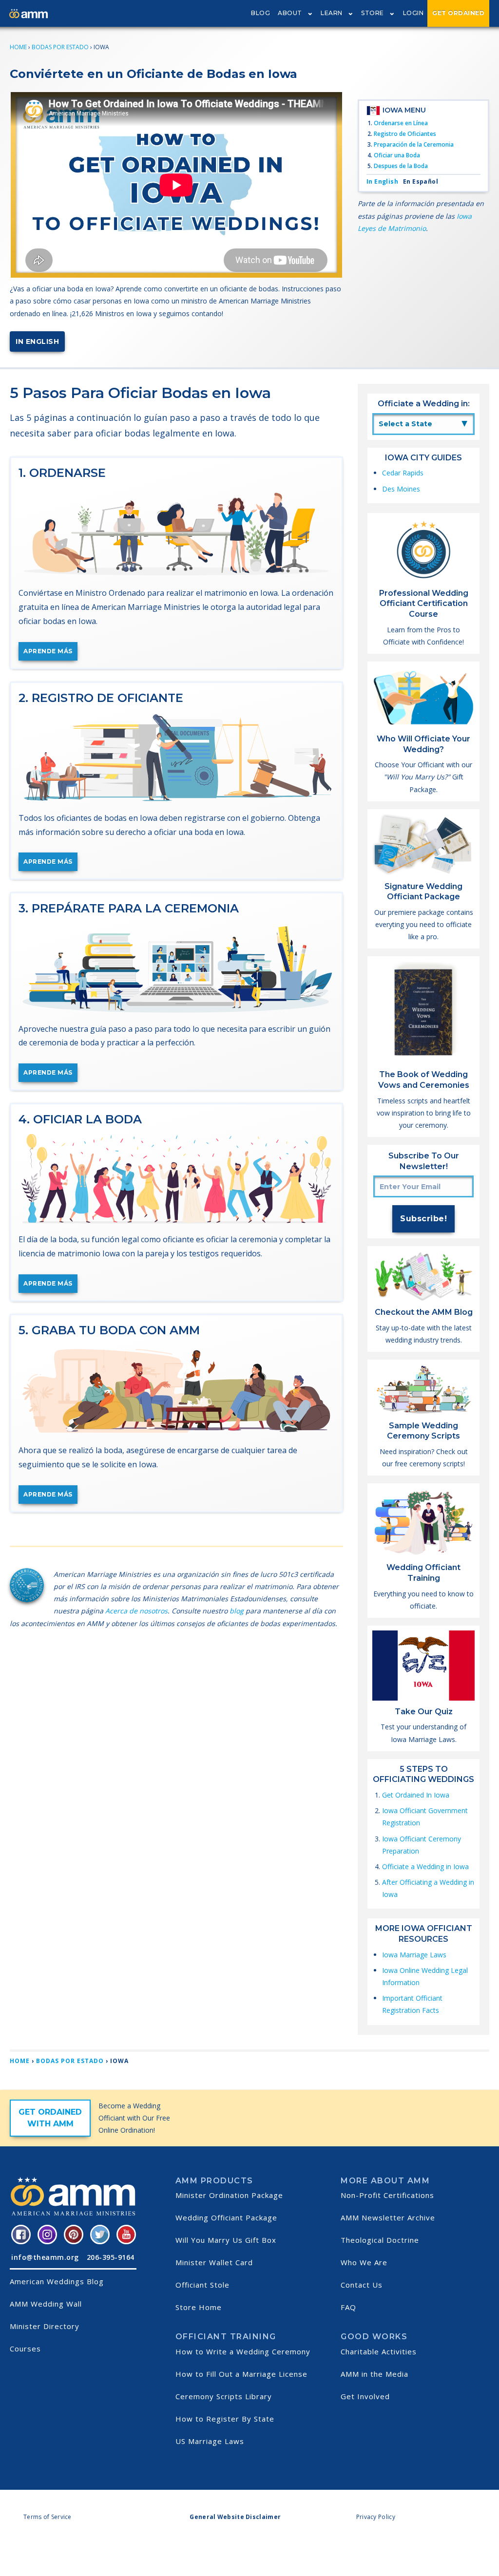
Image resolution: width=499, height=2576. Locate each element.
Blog (260, 13)
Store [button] (373, 13)
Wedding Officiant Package (226, 2217)
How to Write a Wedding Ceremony (243, 2351)
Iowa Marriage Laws (414, 1955)
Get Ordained (458, 13)
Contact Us (362, 2285)
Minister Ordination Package (229, 2195)
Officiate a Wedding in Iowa (425, 1866)
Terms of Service (48, 2517)
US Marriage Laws (210, 2441)
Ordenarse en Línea (401, 123)
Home (18, 47)
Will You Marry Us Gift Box (226, 2240)
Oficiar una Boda (397, 155)
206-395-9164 (111, 2257)
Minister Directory (45, 2326)
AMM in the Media (374, 2374)
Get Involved (365, 2396)
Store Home (199, 2307)
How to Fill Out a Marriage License (241, 2374)
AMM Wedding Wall (46, 2304)
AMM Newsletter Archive (388, 2217)
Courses (25, 2349)
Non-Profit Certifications (387, 2195)
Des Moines (401, 489)
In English (37, 341)
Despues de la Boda (401, 166)
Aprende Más (48, 651)
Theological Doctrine (380, 2240)
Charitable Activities (379, 2351)
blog (237, 1611)
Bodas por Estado (60, 47)
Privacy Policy (376, 2517)
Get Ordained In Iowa (416, 1795)
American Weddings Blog (57, 2281)
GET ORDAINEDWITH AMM (50, 2118)
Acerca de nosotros (136, 1611)
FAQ (348, 2307)
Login (413, 13)
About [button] (290, 13)
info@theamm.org (45, 2257)
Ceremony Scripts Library (224, 2396)
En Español (421, 181)
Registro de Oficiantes (405, 134)
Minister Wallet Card (214, 2262)
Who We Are (364, 2262)
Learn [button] (332, 13)
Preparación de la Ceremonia (414, 144)
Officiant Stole (202, 2285)
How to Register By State (225, 2419)
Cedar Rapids (403, 473)
